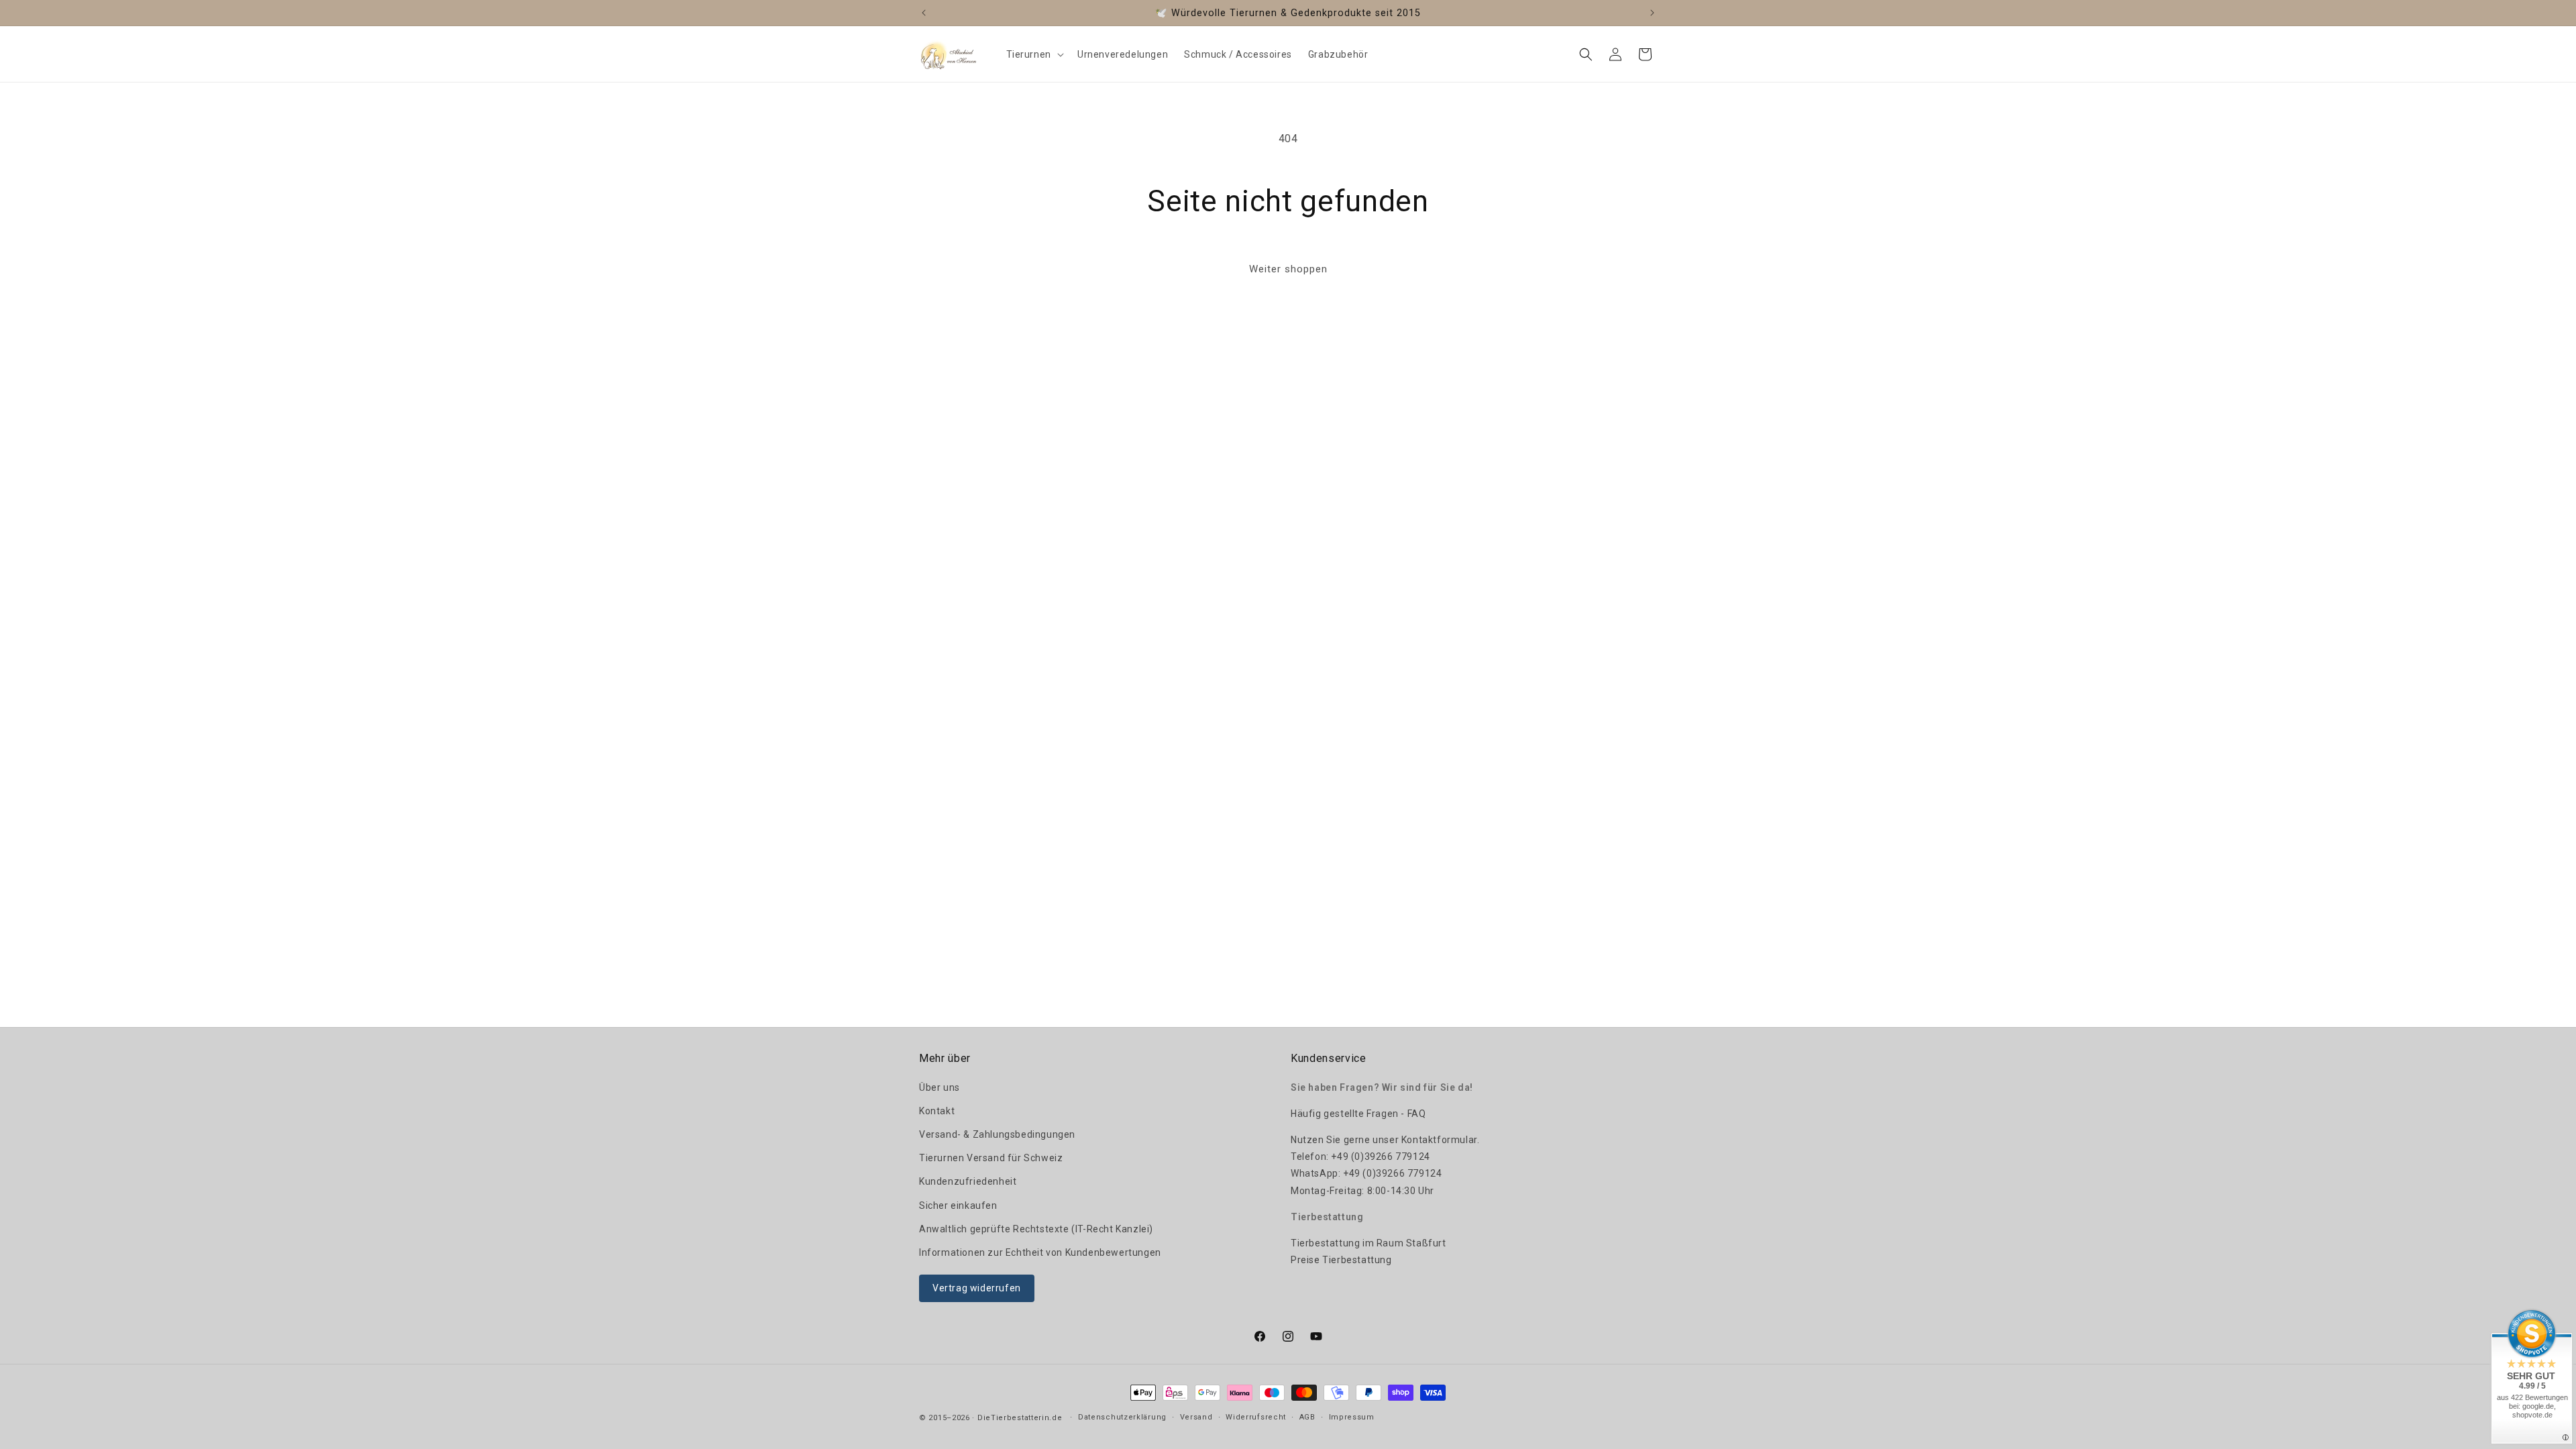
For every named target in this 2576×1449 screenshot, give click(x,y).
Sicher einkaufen (958, 1205)
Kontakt (937, 1111)
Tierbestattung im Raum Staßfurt (1368, 1243)
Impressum (1352, 1417)
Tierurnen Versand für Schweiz (991, 1158)
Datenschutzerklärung (1122, 1417)
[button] (1034, 54)
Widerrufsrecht (1256, 1417)
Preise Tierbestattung (1341, 1260)
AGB (1307, 1417)
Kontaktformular (1439, 1140)
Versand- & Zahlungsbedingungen (997, 1134)
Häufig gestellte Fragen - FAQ (1358, 1114)
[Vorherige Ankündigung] (924, 13)
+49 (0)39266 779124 (1380, 1157)
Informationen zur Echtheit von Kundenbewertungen (1040, 1252)
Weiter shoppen (1288, 269)
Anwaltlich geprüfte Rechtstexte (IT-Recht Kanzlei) (1036, 1229)
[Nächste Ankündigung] (1652, 13)
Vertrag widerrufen (977, 1288)
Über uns (940, 1087)
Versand (1196, 1417)
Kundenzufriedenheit (968, 1181)
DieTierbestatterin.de (1020, 1418)
